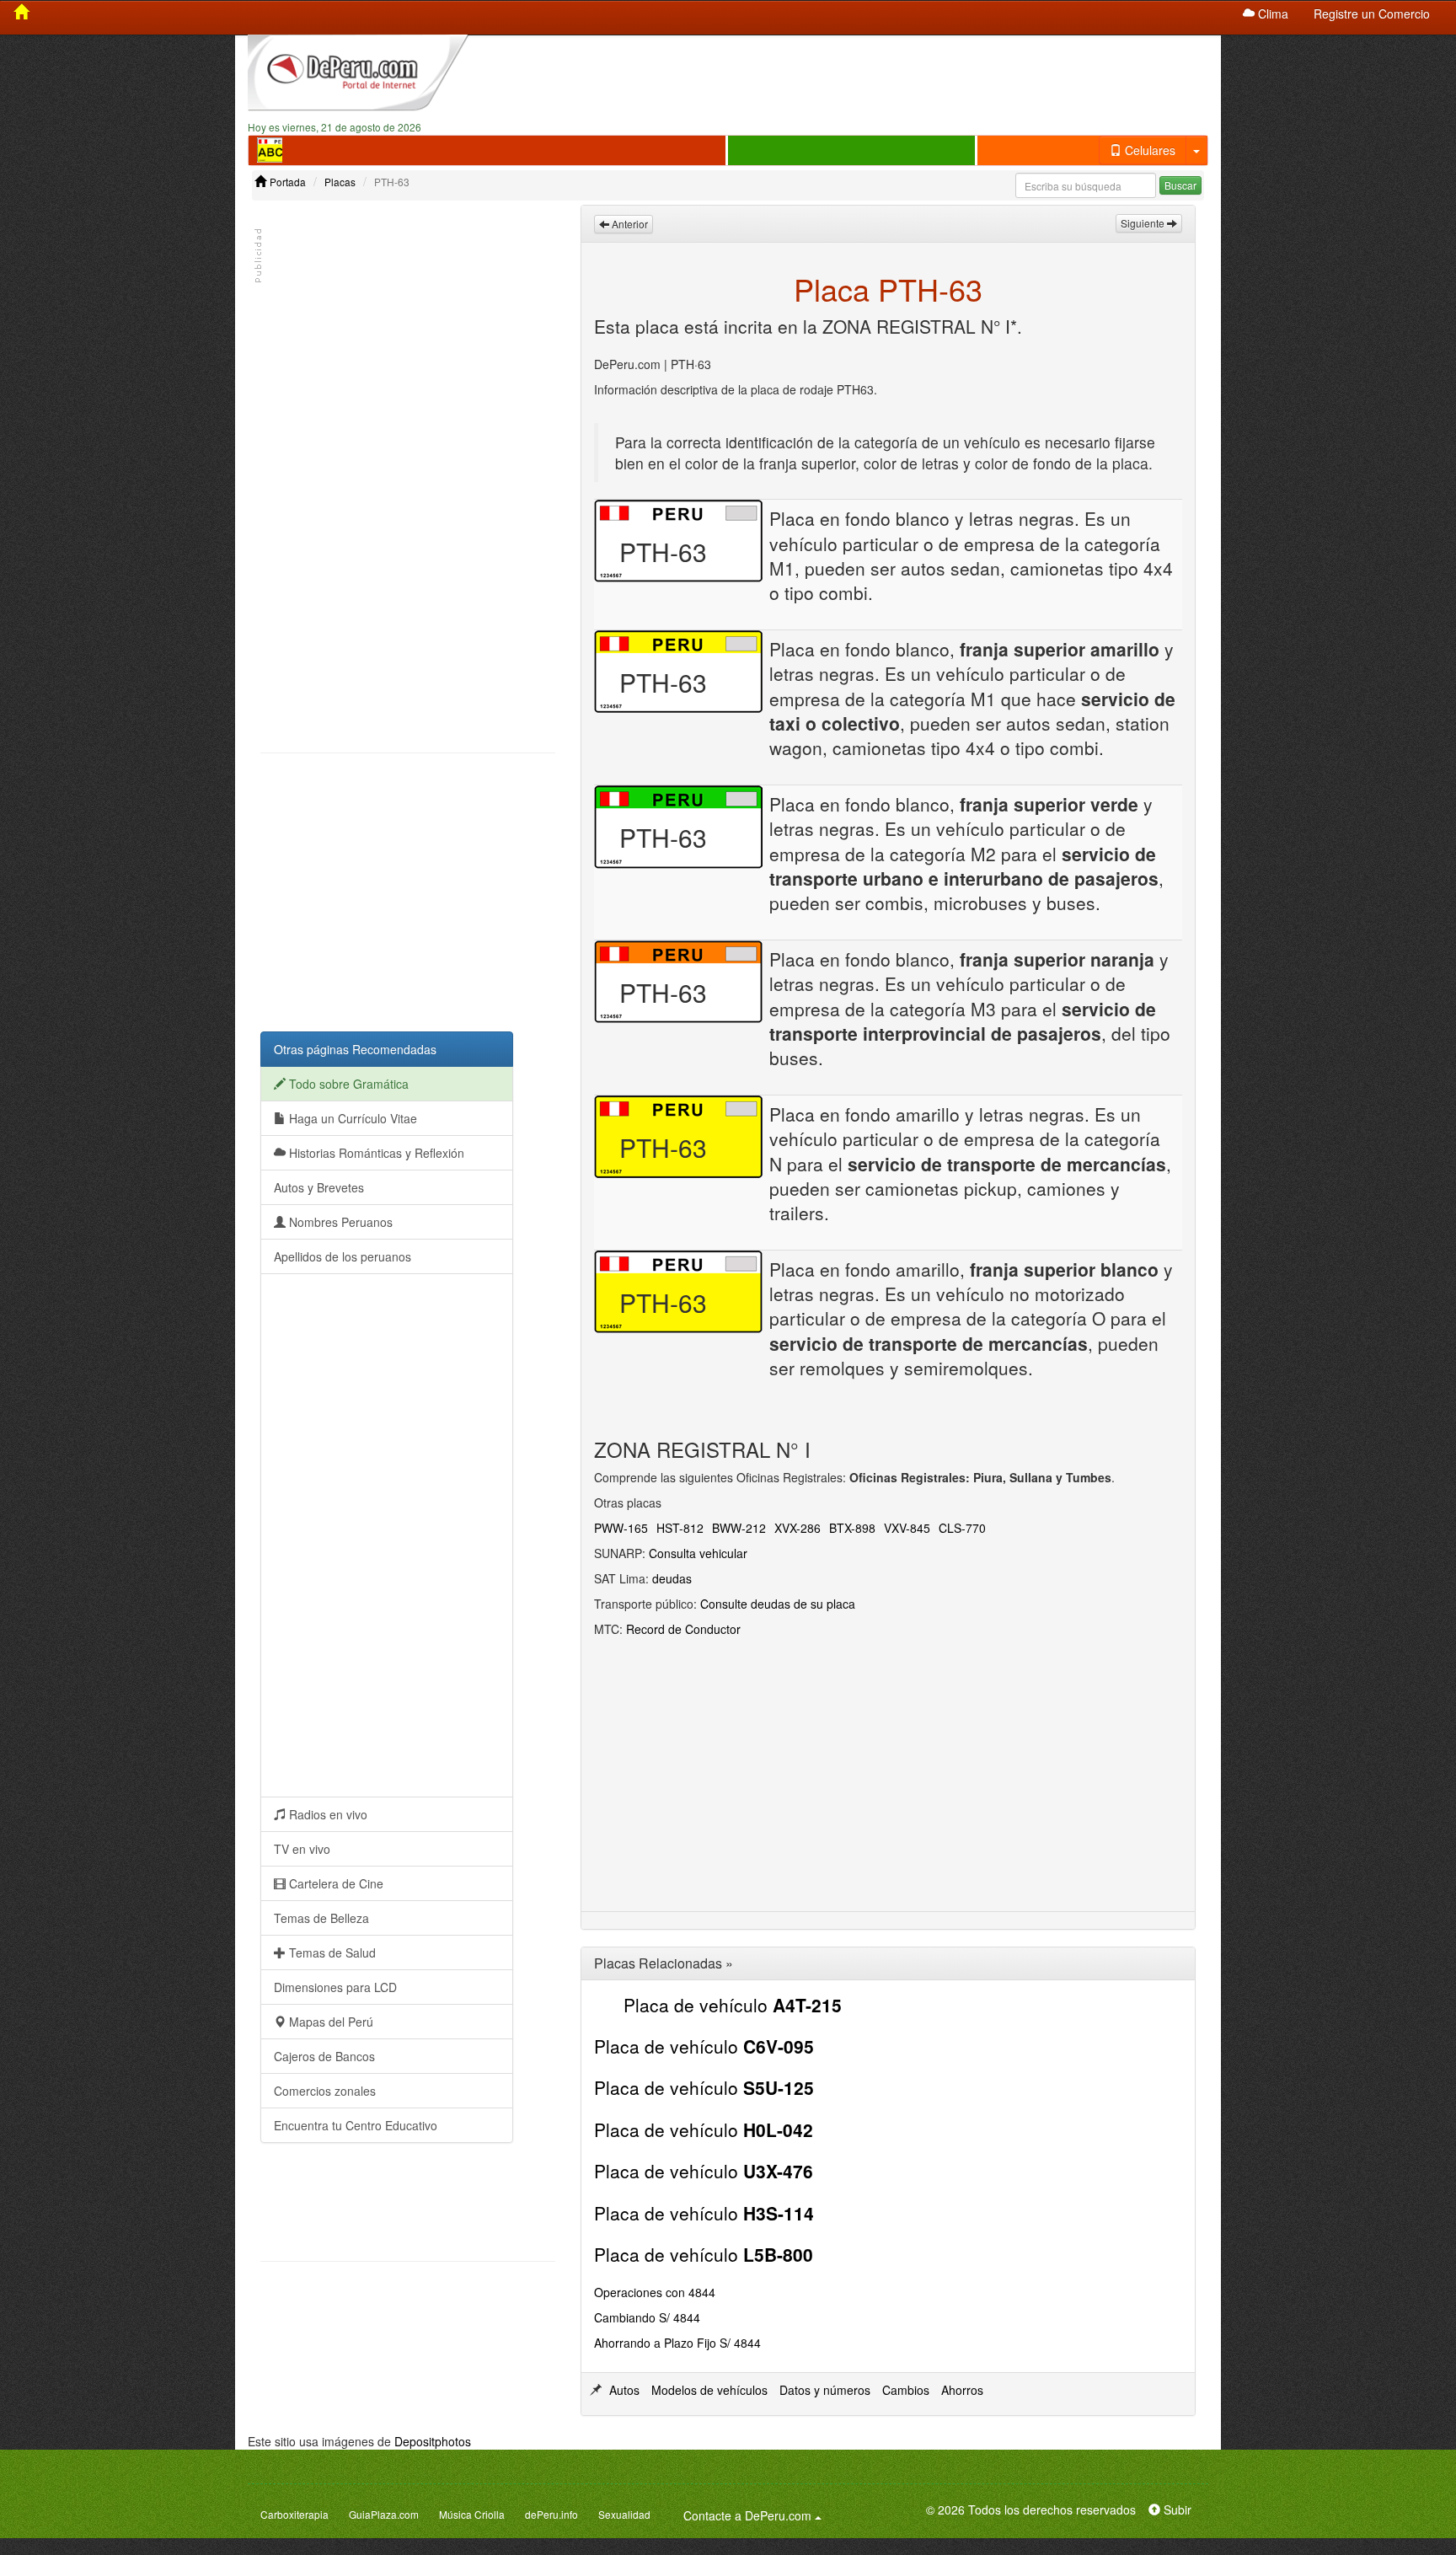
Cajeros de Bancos (324, 2056)
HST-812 (680, 1528)
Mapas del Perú (329, 2022)
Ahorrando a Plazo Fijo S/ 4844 (677, 2343)
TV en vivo (302, 1849)
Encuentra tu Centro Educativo (356, 2125)
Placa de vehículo (733, 2005)
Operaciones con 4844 (655, 2292)
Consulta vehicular (698, 1553)
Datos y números (825, 2390)
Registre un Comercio (1372, 13)
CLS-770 (962, 1528)
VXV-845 (907, 1528)
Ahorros (962, 2390)
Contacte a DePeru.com (755, 2515)
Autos (624, 2390)
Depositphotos (433, 2441)
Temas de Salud (331, 1952)
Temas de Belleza (321, 1918)
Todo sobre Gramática (347, 1084)
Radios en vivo (327, 1814)
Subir (1176, 2509)
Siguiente (1144, 223)
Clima (1271, 13)
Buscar (1180, 185)
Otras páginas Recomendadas (355, 1049)
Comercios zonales (325, 2091)
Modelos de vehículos (709, 2390)
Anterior (629, 224)
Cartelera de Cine (335, 1883)
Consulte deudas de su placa (778, 1604)
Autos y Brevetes (319, 1187)
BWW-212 (739, 1528)
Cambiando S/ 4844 (647, 2317)
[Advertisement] (852, 77)
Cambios (906, 2390)
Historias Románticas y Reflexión (375, 1153)
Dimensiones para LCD (335, 1987)
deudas (672, 1578)
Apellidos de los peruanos (343, 1256)
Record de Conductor (683, 1629)
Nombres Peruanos (339, 1222)
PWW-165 (621, 1528)
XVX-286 (798, 1528)
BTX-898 (852, 1528)
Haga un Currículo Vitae (351, 1118)
